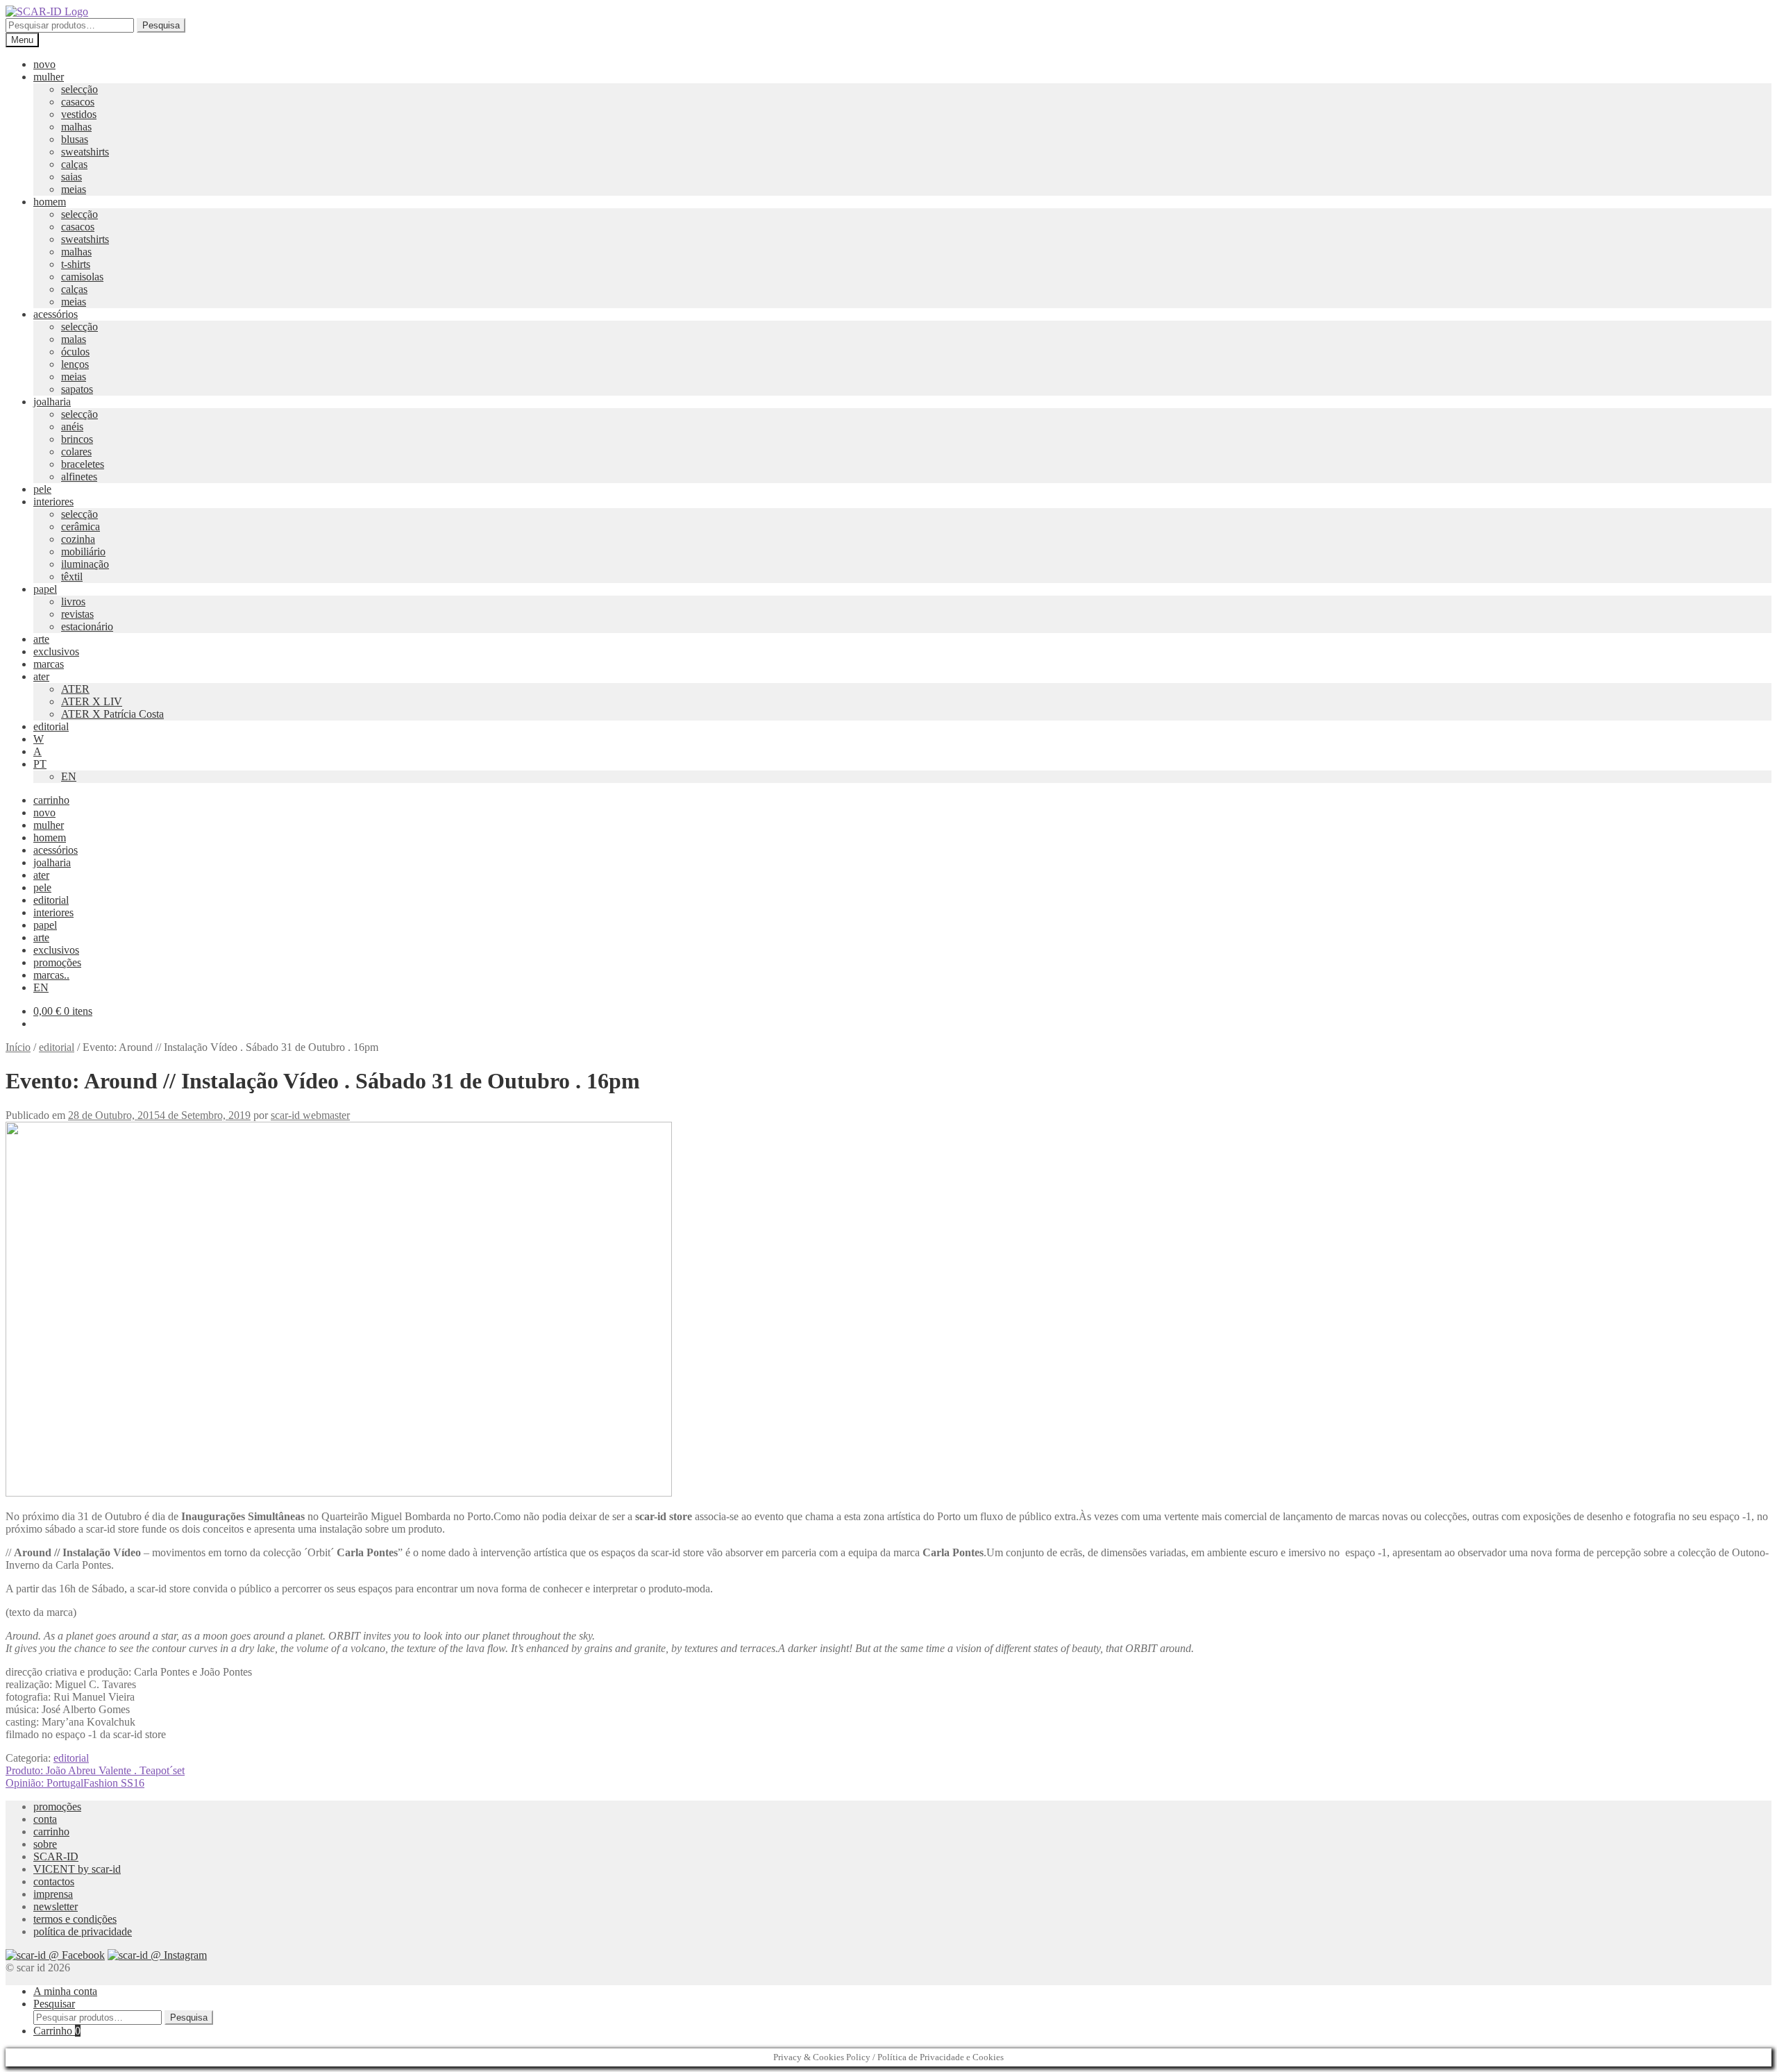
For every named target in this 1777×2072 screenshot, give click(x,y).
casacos (78, 102)
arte (41, 639)
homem (50, 202)
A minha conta (65, 1991)
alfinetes (79, 477)
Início (18, 1047)
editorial (51, 726)
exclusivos (56, 651)
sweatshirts (85, 152)
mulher (49, 77)
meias (74, 189)
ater (41, 676)
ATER (75, 689)
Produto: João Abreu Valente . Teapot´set (95, 1770)
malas (74, 339)
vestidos (79, 114)
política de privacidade (83, 1931)
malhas (76, 127)
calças (74, 164)
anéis (72, 427)
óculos (75, 352)
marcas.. (51, 975)
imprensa (53, 1894)
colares (76, 452)
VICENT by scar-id (77, 1869)
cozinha (78, 539)
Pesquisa (161, 25)
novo (44, 64)
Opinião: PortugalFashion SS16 (75, 1783)
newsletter (56, 1906)
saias (71, 177)
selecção (79, 89)
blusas (75, 139)
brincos (77, 439)
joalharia (52, 402)
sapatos (77, 389)
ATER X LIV (92, 701)
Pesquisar (54, 2004)
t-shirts (76, 264)
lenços (75, 364)
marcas (49, 664)
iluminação (85, 564)
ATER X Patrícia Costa (112, 714)
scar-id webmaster (310, 1115)
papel (45, 589)
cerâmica (81, 527)
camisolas (82, 277)
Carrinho (57, 2031)
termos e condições (75, 1919)
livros (73, 601)
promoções (57, 962)
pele (42, 489)
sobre (45, 1844)
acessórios (56, 314)
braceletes (83, 464)
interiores (53, 502)
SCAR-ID (56, 1856)
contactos (54, 1881)
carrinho (51, 800)
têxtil (72, 576)
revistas (77, 614)
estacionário (87, 626)
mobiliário (83, 551)
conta (45, 1819)
